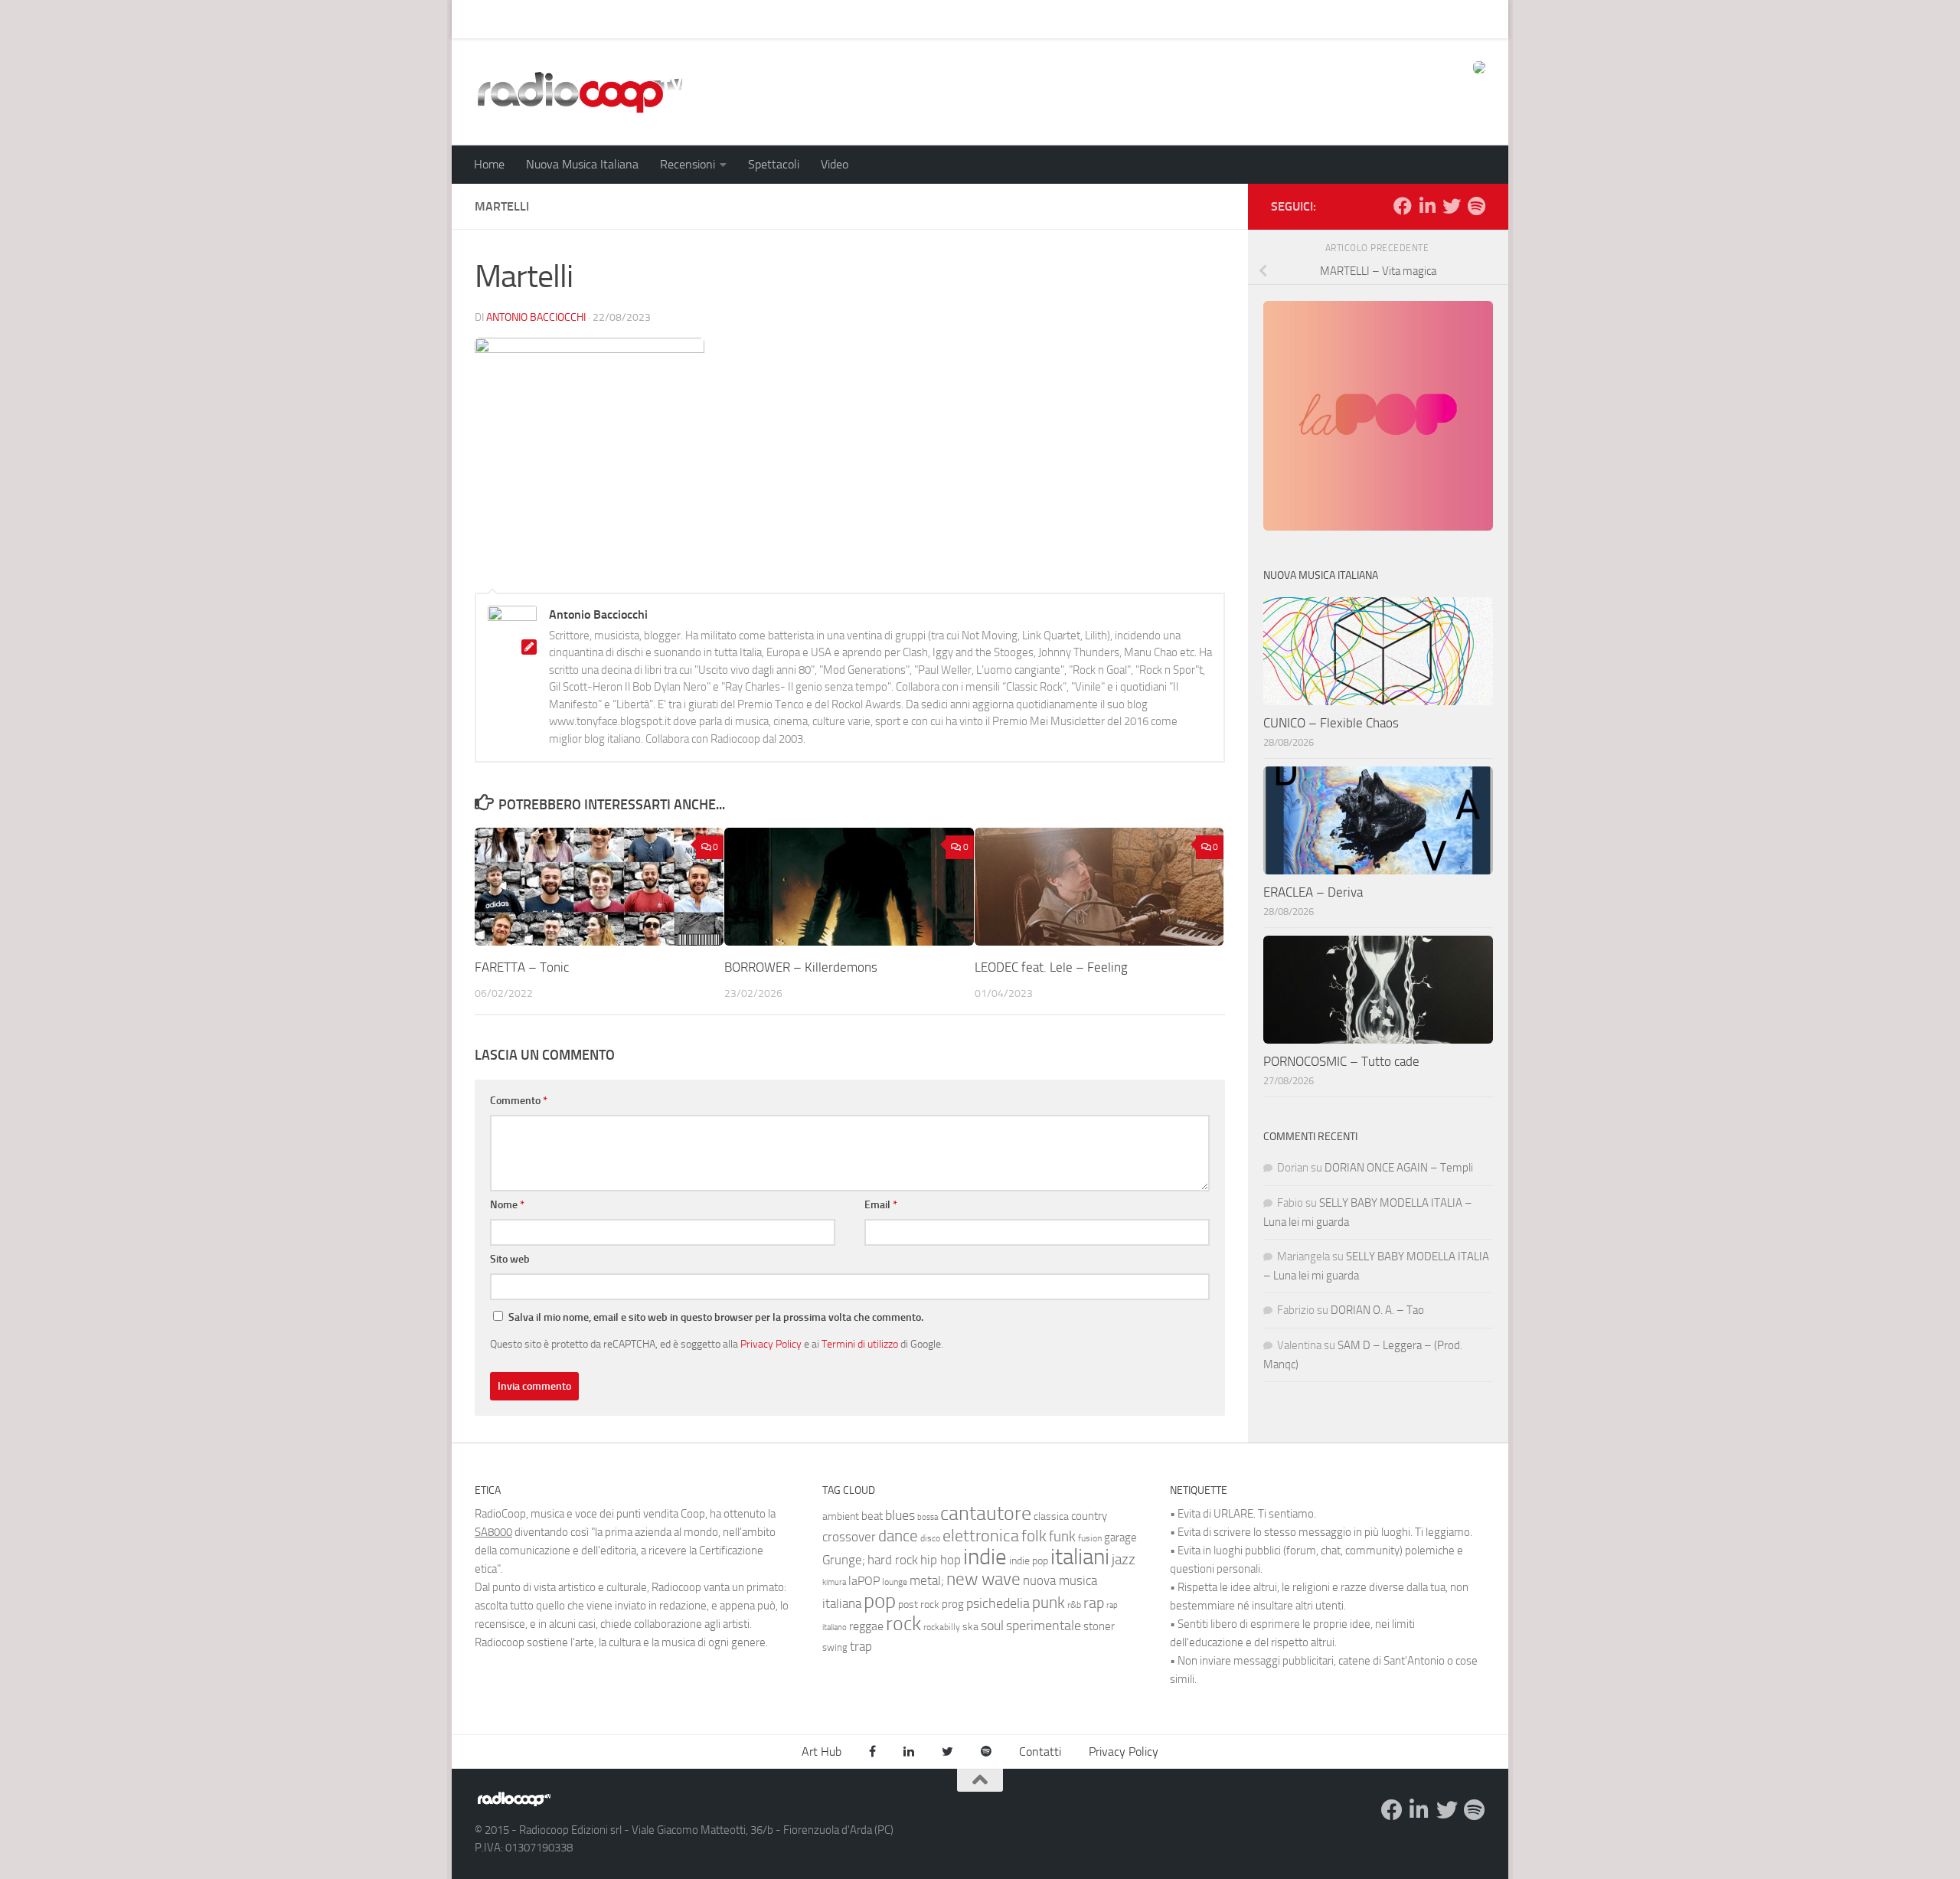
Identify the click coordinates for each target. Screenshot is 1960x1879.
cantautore (986, 1513)
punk (1049, 1603)
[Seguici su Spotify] (1476, 206)
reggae (866, 1626)
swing (835, 1647)
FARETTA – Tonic (522, 967)
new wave (983, 1579)
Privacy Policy (771, 1344)
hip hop (941, 1560)
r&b (1074, 1605)
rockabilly (942, 1627)
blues (900, 1515)
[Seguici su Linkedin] (1427, 206)
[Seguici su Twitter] (1452, 206)
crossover (849, 1537)
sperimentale (1044, 1626)
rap (1094, 1603)
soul (992, 1626)
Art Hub (482, 19)
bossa (928, 1517)
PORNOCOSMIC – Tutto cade (1341, 1061)
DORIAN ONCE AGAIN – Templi (1399, 1168)
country (1089, 1516)
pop (880, 1601)
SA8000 (493, 1532)
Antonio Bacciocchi (536, 317)
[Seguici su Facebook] (1403, 206)
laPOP (864, 1581)
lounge (895, 1582)
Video (835, 164)
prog (953, 1604)
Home (489, 164)
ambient (841, 1516)
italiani (1080, 1557)
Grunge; (844, 1560)
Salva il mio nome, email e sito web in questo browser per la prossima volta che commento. (716, 1317)
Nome (507, 1205)
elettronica (981, 1536)
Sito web (510, 1259)
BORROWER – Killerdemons (801, 967)
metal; (927, 1581)
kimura (834, 1582)
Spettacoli (774, 164)
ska (970, 1627)
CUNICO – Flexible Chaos (1331, 723)
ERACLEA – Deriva (1313, 892)
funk (1062, 1537)
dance (898, 1536)
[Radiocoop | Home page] (580, 92)
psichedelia (998, 1603)
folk (1034, 1536)
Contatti (1040, 1752)
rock (903, 1624)
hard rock (893, 1560)
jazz (1124, 1560)
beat (872, 1516)
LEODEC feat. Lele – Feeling (1051, 967)
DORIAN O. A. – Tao (1377, 1310)
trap (861, 1646)
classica (1051, 1516)
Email (881, 1205)
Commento (519, 1101)
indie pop (1029, 1561)
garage (1120, 1538)
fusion (1090, 1538)
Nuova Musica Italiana (582, 164)
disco (930, 1538)
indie (985, 1557)
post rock (919, 1604)
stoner (1099, 1626)
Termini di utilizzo (860, 1344)
